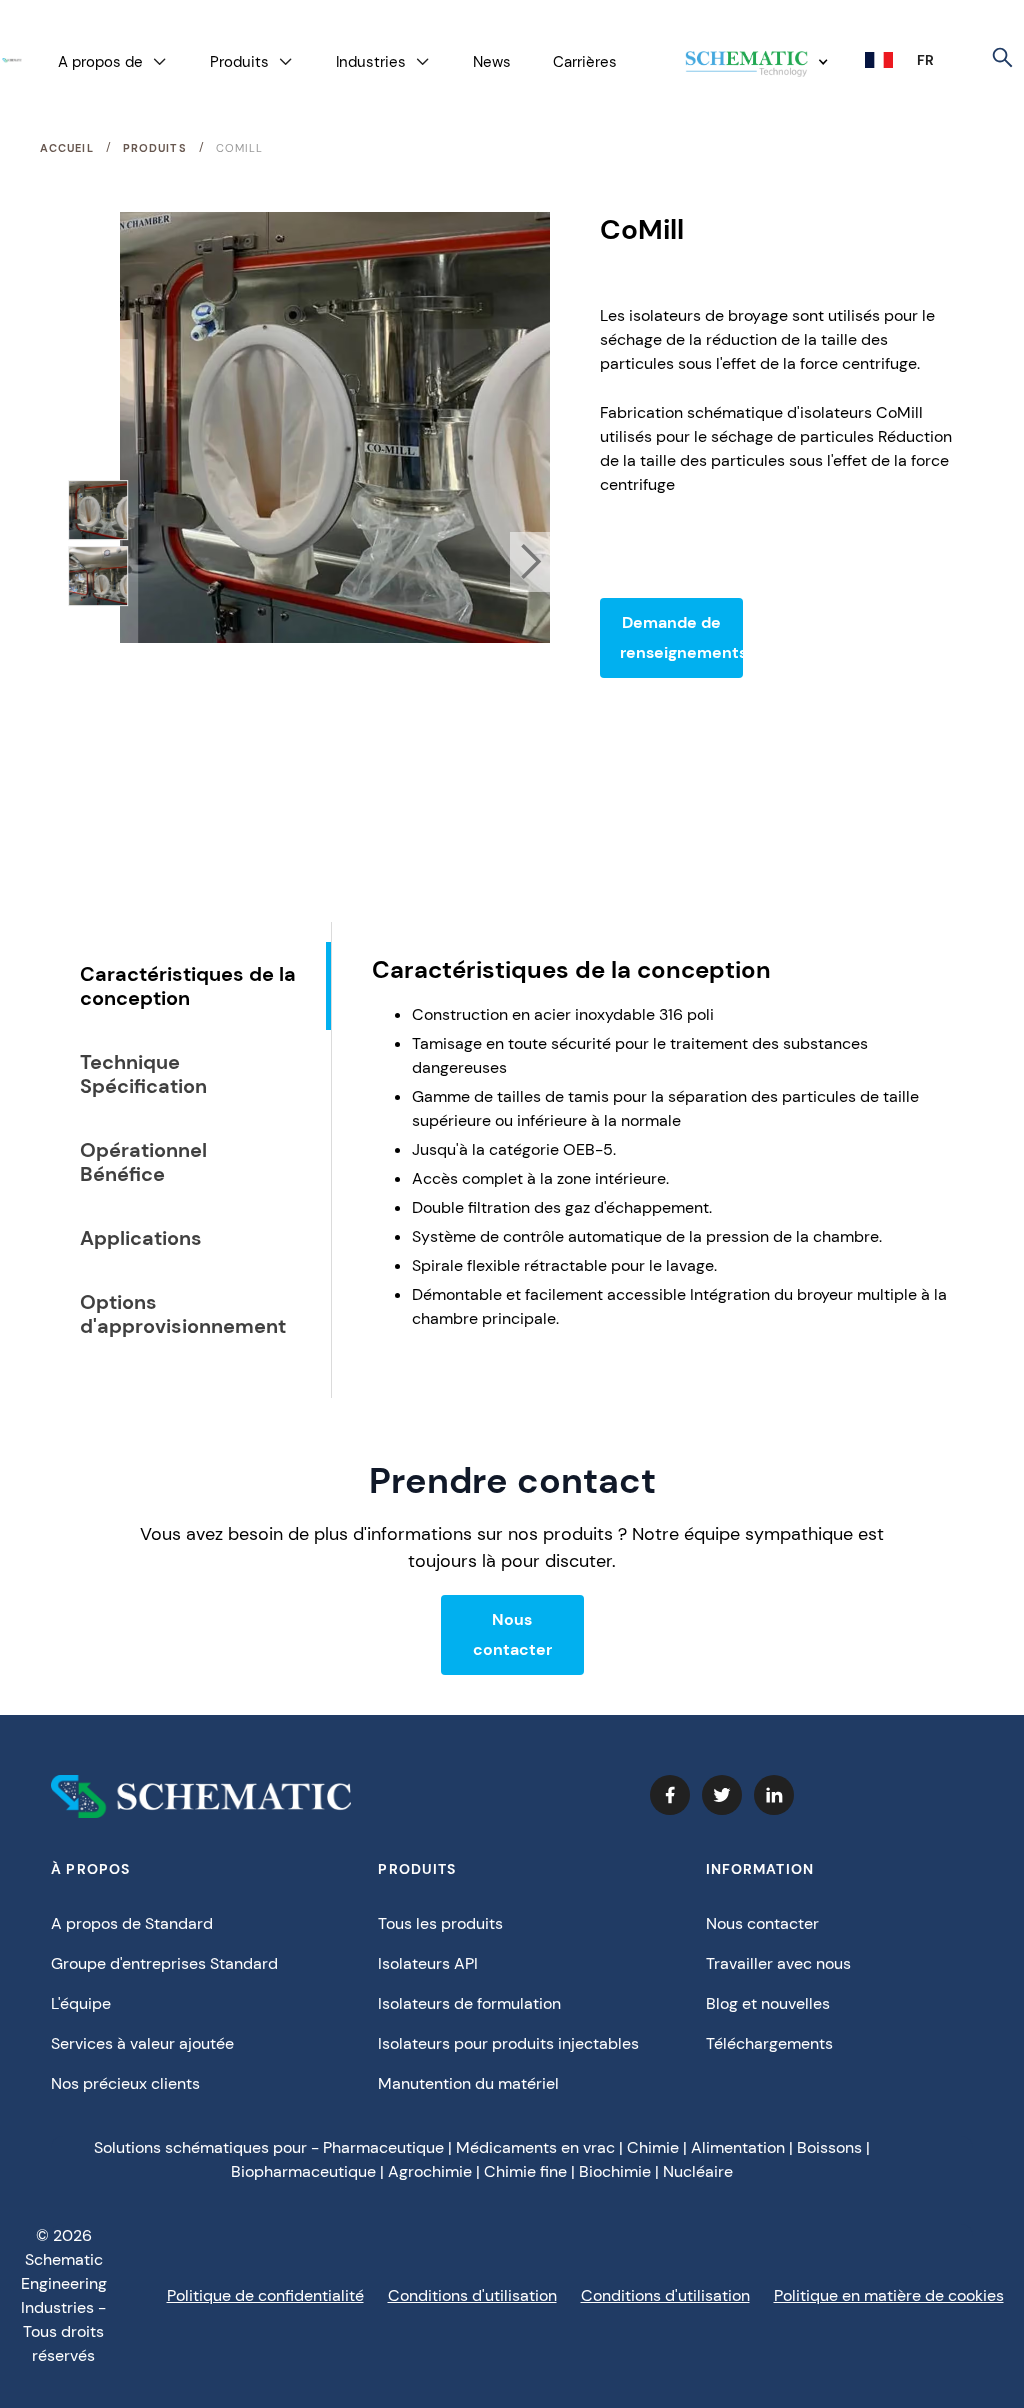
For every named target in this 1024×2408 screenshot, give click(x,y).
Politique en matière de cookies (889, 2295)
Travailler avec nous (778, 1963)
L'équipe (81, 2003)
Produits (155, 148)
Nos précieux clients (125, 2083)
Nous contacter (512, 1634)
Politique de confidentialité (265, 2295)
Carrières (585, 62)
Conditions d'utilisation (472, 2295)
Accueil (67, 148)
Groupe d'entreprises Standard (164, 1963)
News (492, 62)
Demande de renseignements (681, 637)
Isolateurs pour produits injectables (508, 2043)
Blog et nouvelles (768, 2003)
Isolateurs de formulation (469, 2003)
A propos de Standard (132, 1923)
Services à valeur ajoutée (142, 2043)
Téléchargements (769, 2043)
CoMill (240, 148)
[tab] (195, 986)
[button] (113, 62)
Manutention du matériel (468, 2083)
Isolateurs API (428, 1963)
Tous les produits (440, 1923)
